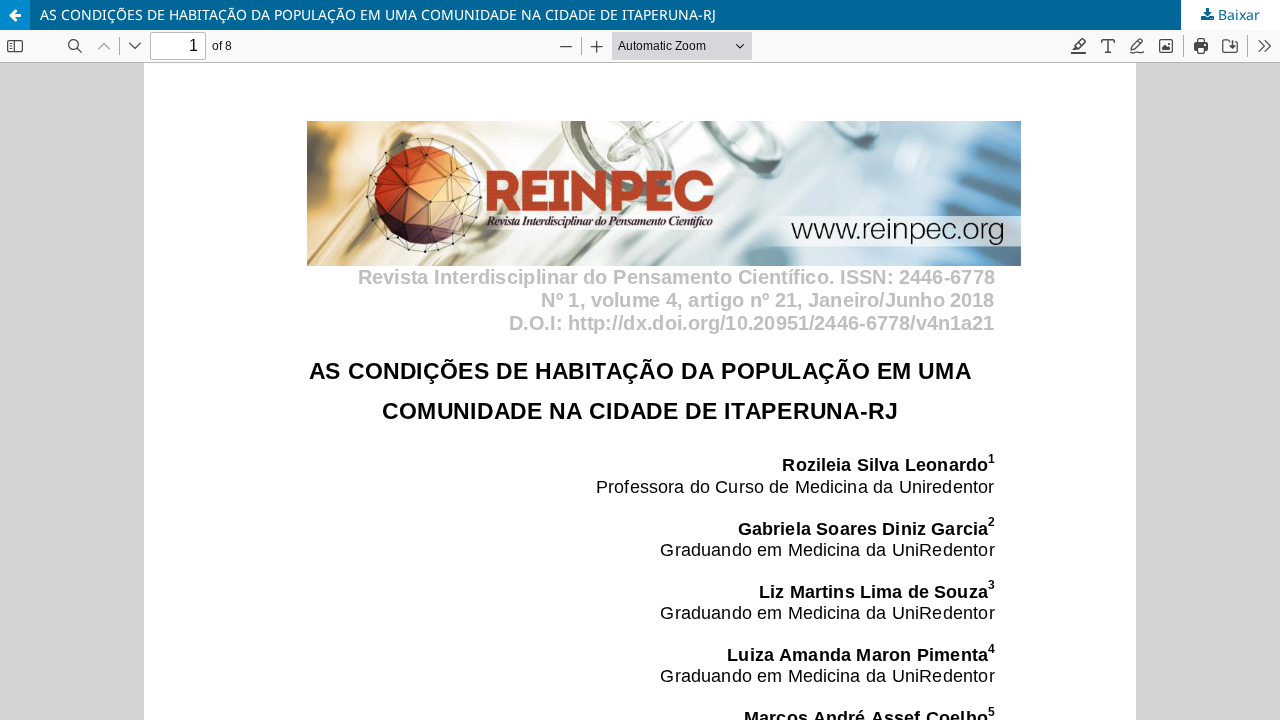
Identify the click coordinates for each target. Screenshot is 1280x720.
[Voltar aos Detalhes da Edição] (15, 15)
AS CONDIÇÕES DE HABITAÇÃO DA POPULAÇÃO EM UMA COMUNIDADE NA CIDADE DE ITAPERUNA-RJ (378, 14)
